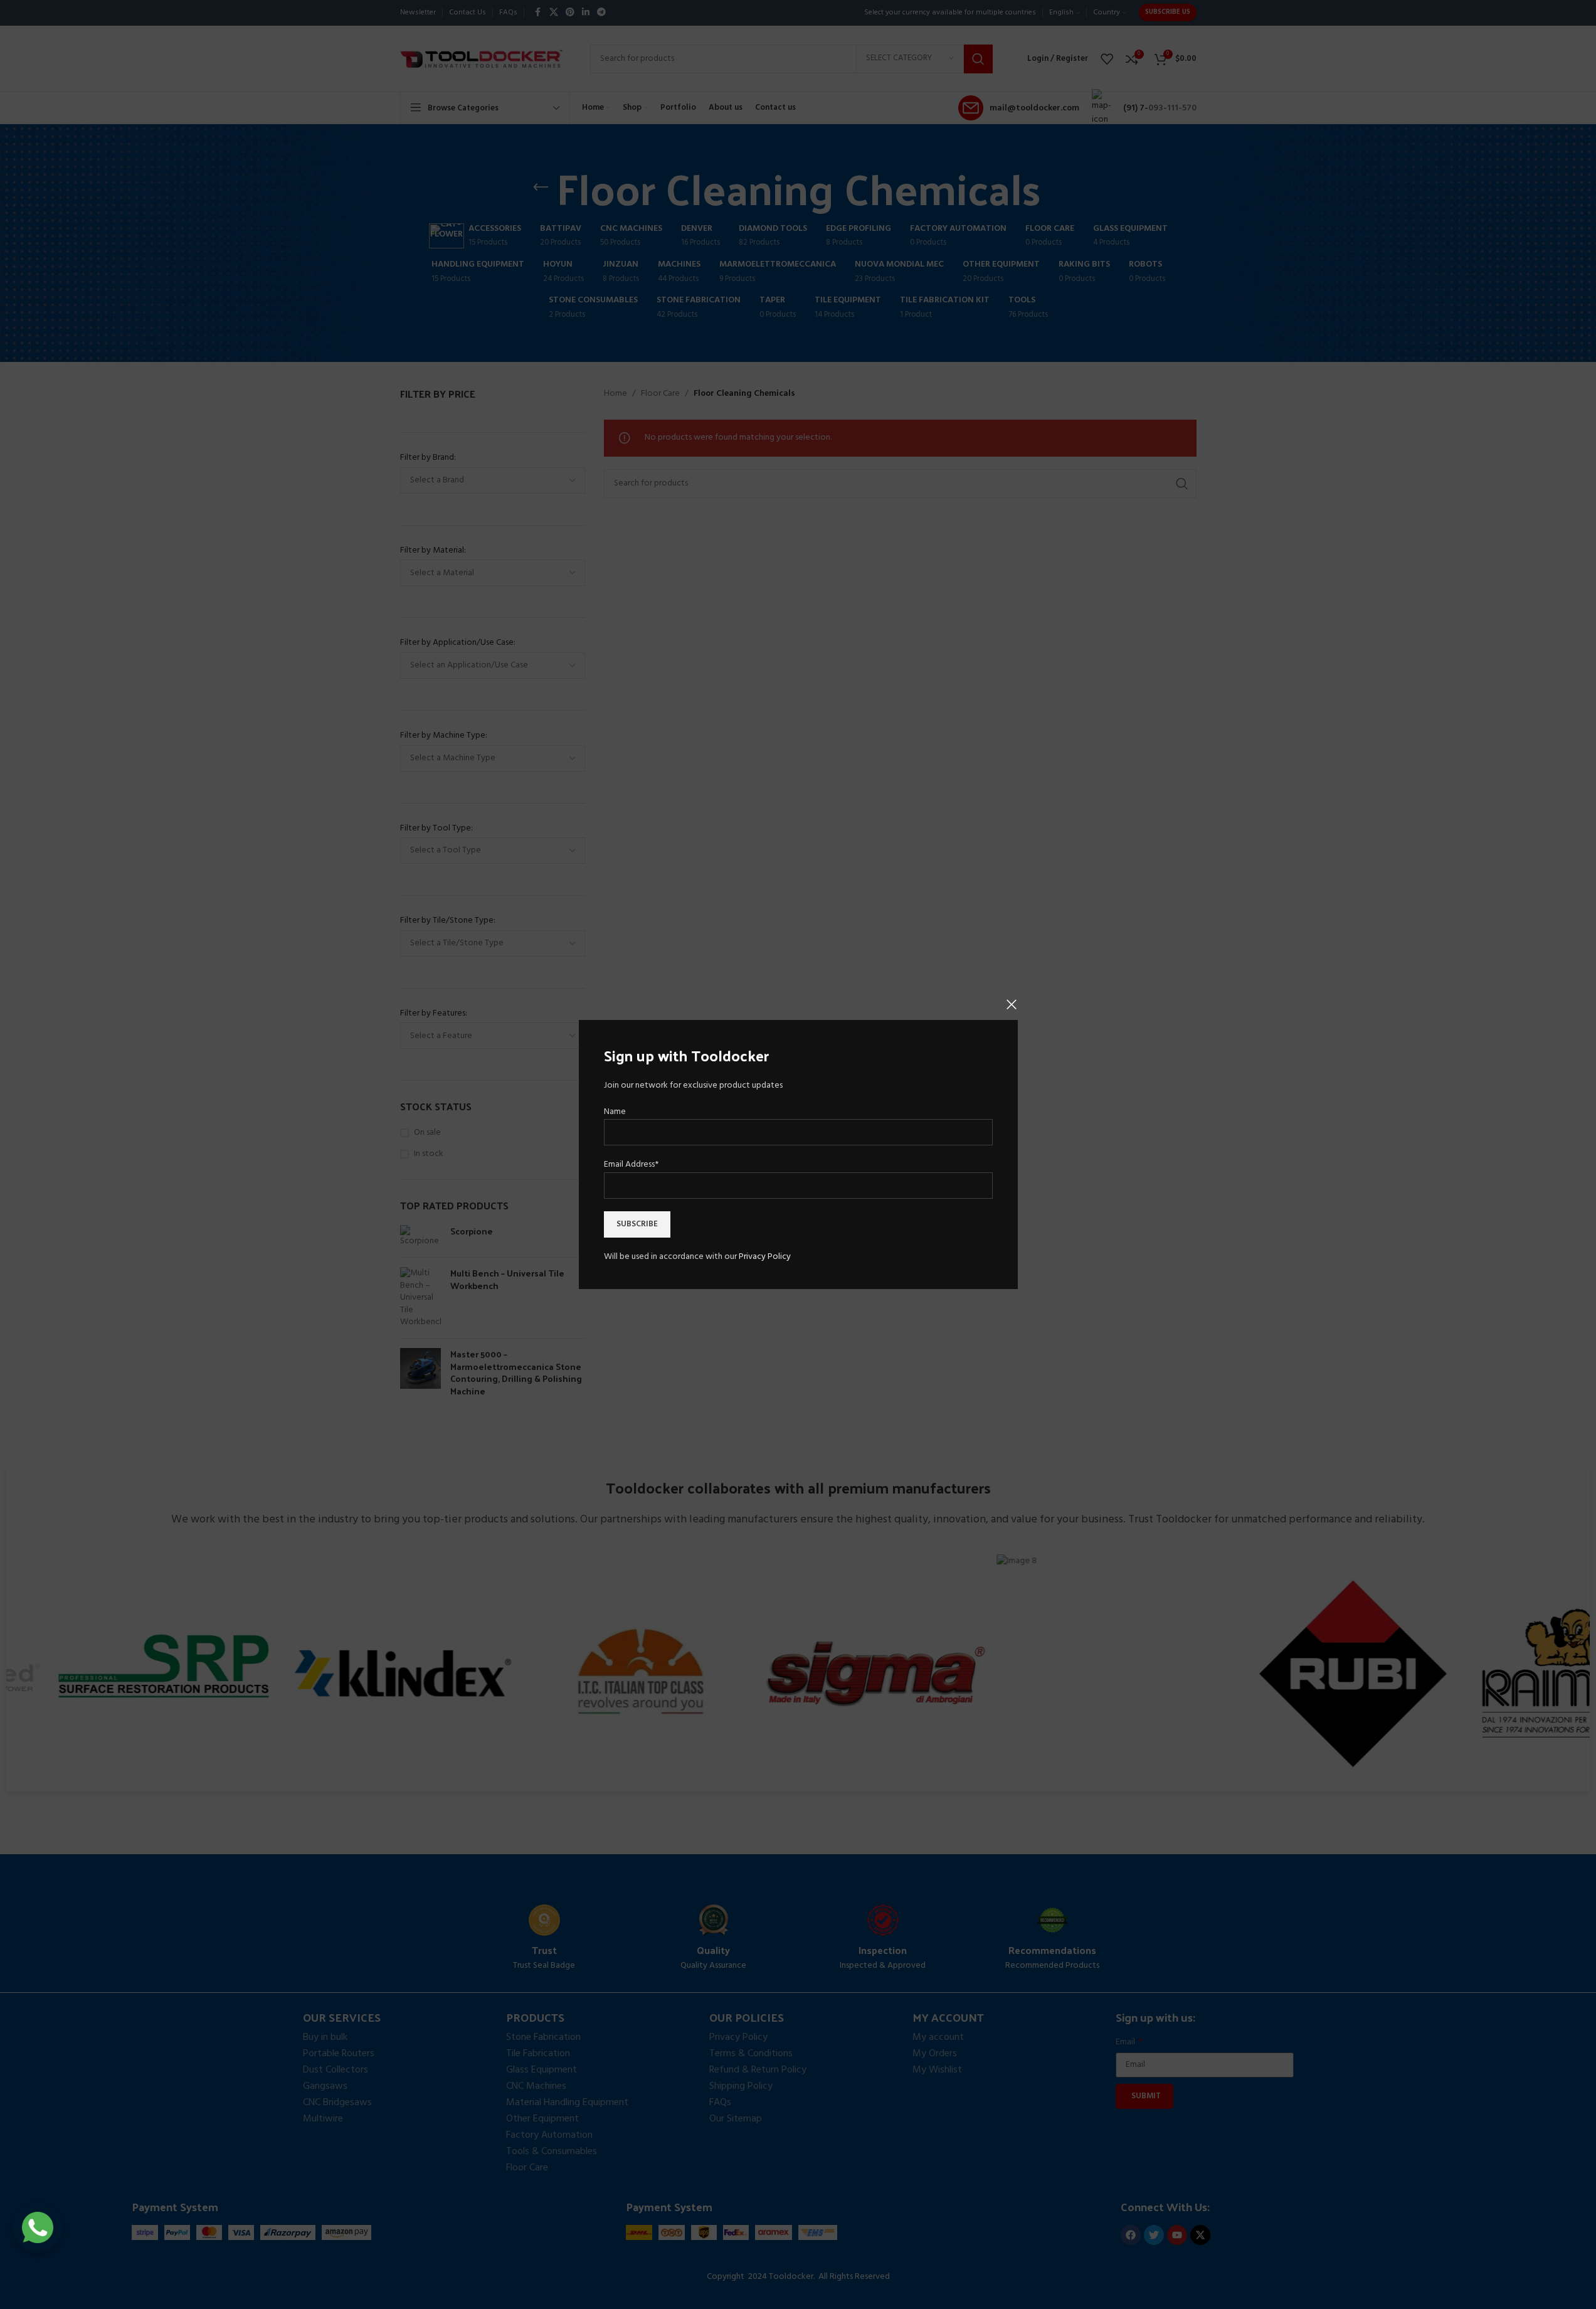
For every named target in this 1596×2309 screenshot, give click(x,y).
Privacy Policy (765, 1257)
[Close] (1012, 1004)
